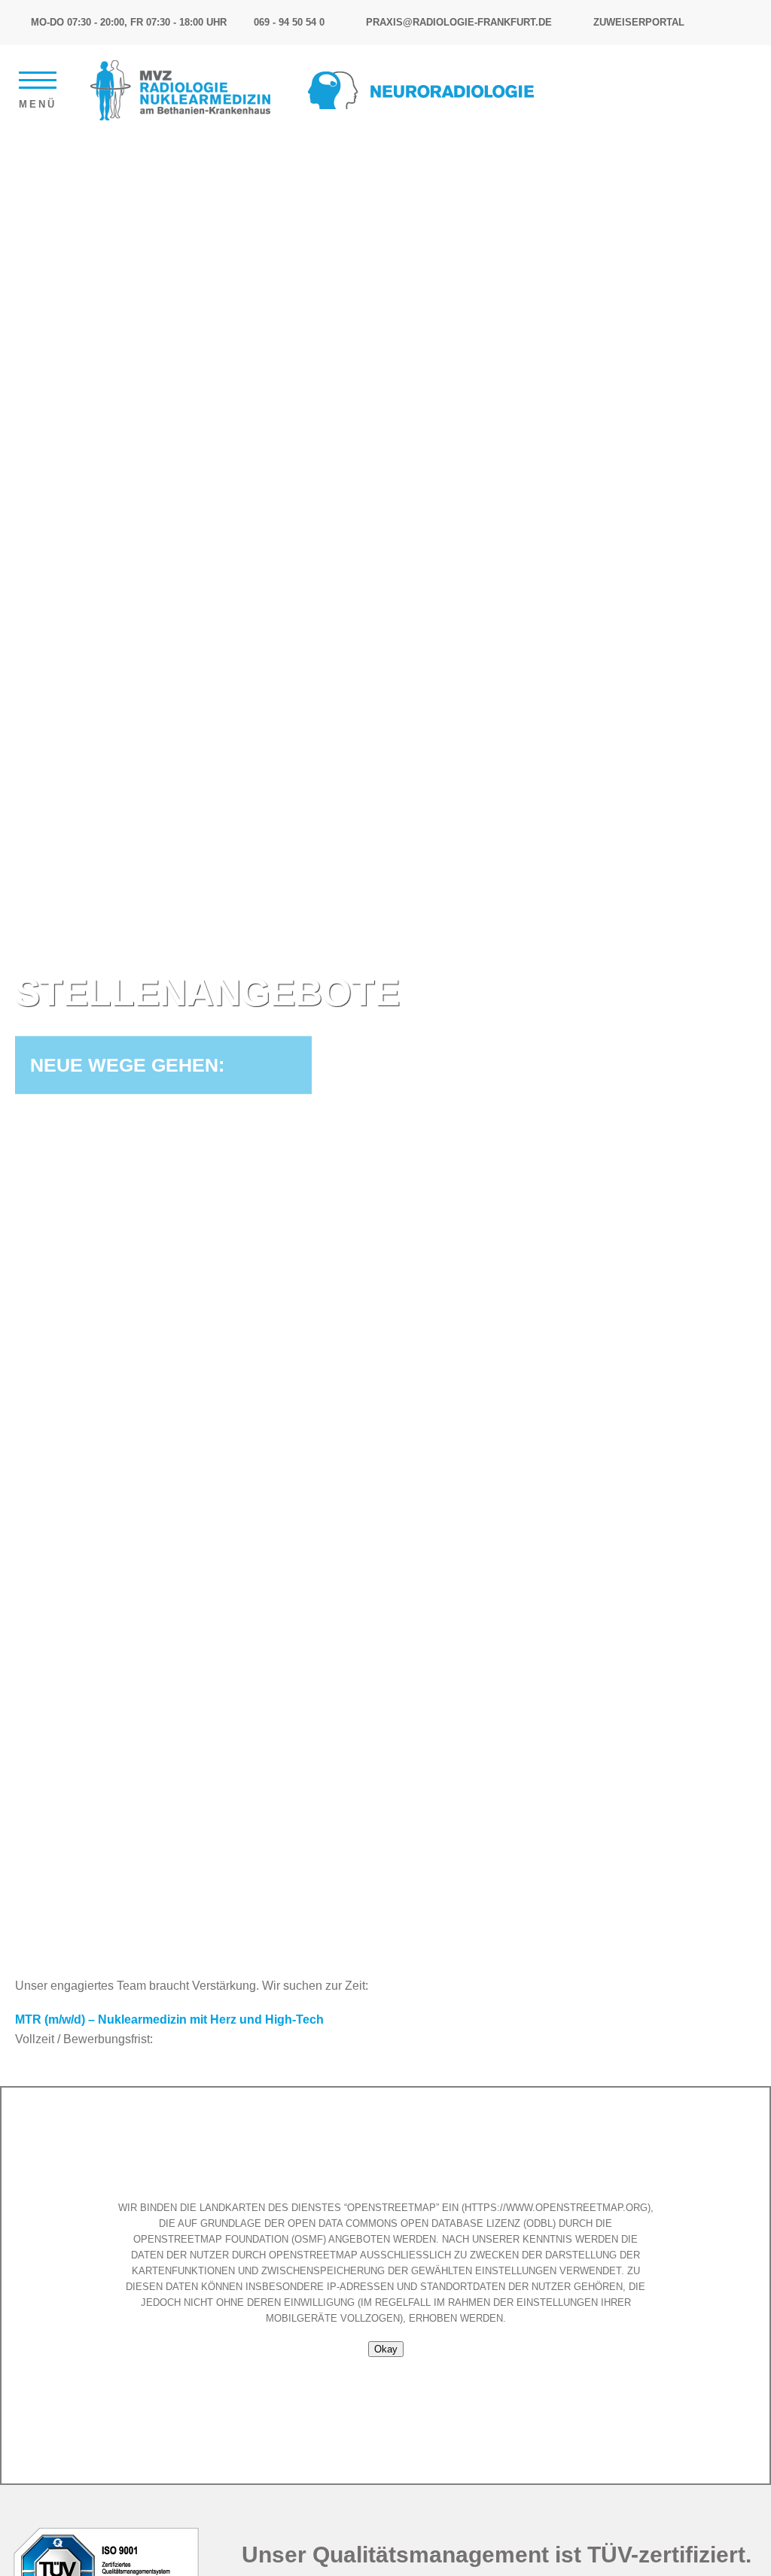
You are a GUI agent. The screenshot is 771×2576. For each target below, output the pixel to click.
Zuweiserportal (639, 22)
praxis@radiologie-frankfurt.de (459, 22)
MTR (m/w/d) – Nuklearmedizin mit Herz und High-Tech (169, 2019)
